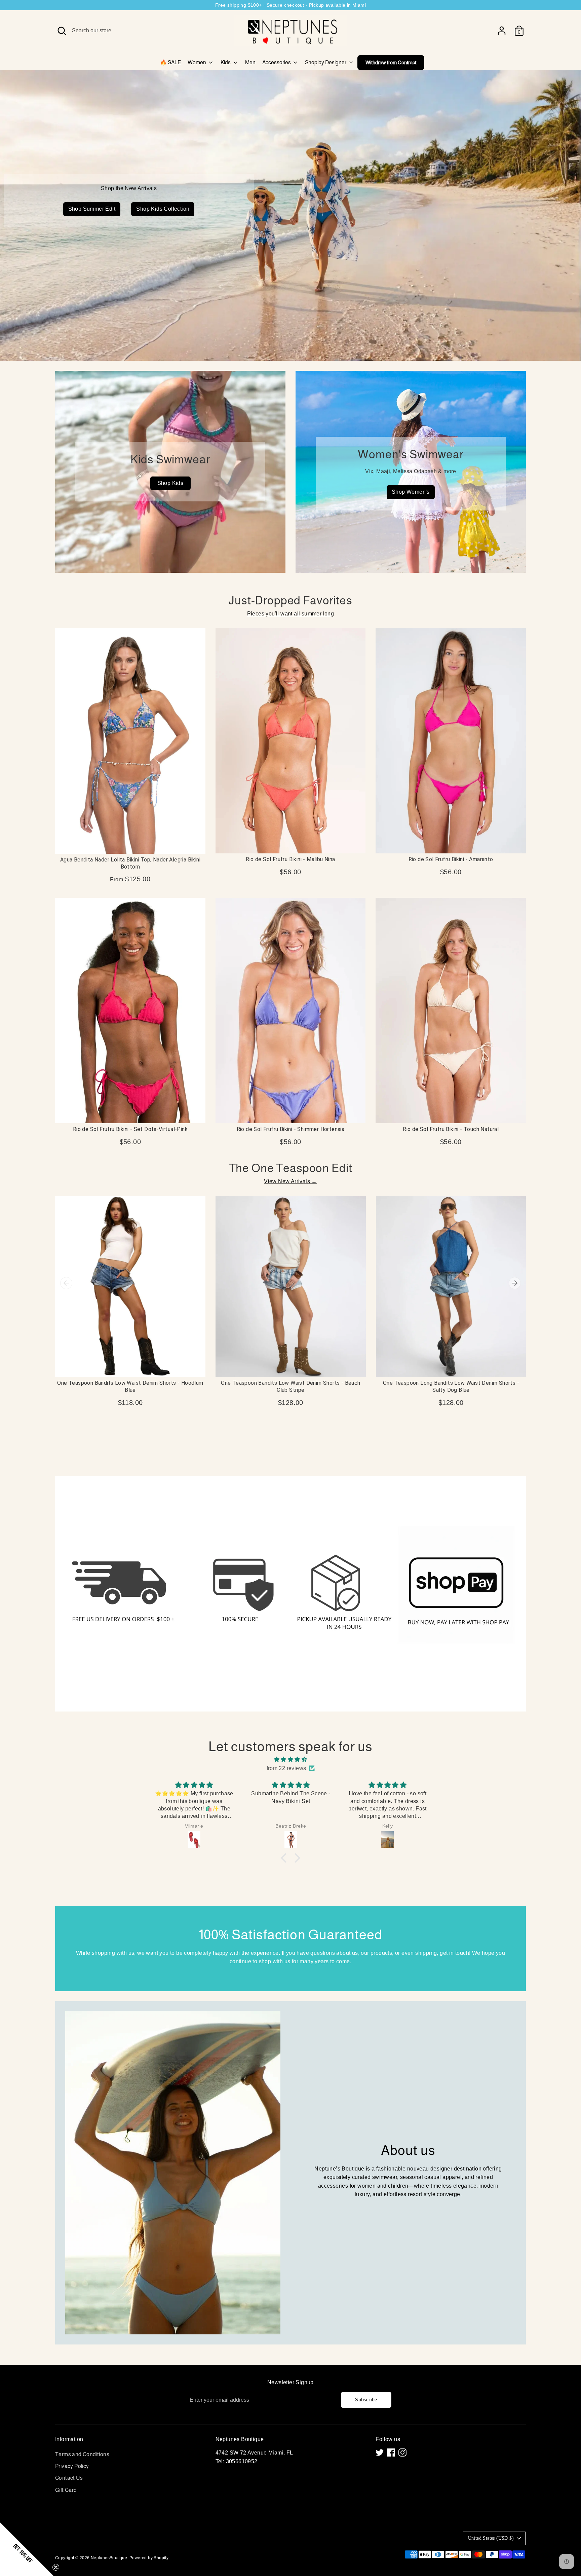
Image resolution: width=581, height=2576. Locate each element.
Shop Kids (170, 483)
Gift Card (66, 2490)
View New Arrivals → (290, 1181)
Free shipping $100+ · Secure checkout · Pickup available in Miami (290, 5)
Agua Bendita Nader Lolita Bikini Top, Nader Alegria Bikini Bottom (130, 863)
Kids (226, 62)
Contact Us (69, 2478)
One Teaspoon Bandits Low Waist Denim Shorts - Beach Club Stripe (290, 1386)
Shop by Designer (326, 62)
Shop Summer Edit (92, 209)
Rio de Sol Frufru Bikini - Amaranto (451, 859)
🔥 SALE (170, 62)
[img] (290, 1760)
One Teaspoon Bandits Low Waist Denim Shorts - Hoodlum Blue (130, 1386)
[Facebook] (391, 2453)
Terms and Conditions (82, 2454)
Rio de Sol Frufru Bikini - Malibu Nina (290, 859)
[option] (290, 215)
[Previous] (66, 1283)
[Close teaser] (56, 2567)
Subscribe (366, 2399)
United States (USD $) (491, 2538)
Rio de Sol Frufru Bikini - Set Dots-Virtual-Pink (130, 1129)
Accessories (277, 62)
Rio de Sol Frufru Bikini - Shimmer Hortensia (291, 1129)
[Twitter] (380, 2453)
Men (250, 62)
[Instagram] (402, 2453)
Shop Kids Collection (163, 209)
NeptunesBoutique (109, 2558)
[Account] (502, 31)
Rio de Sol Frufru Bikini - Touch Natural (451, 1129)
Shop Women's (411, 492)
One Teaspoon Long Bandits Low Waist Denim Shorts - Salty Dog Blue (451, 1386)
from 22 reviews (286, 1768)
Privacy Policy (72, 2466)
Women (197, 62)
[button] (285, 1858)
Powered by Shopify (149, 2558)
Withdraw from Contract (391, 62)
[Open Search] (62, 31)
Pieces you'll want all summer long (291, 614)
